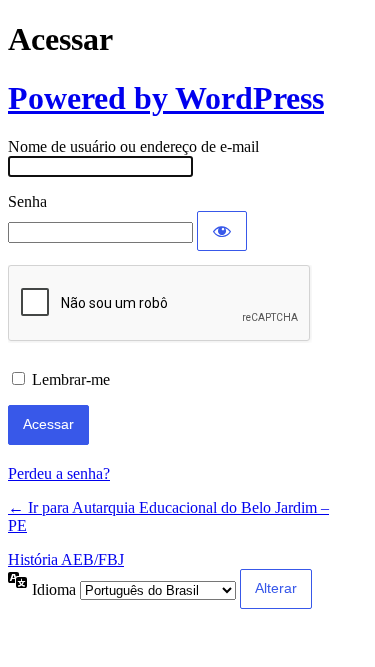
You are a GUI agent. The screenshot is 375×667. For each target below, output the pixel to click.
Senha (27, 201)
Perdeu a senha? (59, 473)
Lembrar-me (71, 379)
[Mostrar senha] (222, 231)
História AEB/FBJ (66, 559)
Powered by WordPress (166, 98)
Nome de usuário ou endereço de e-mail (133, 146)
